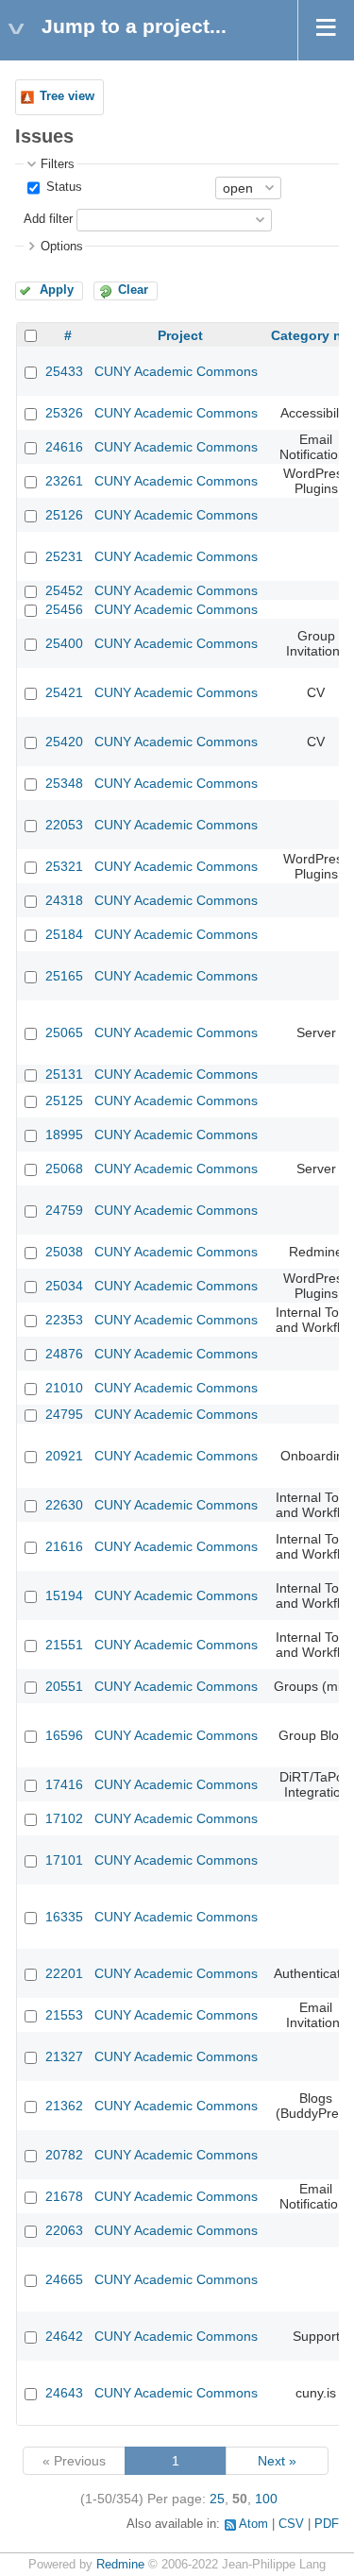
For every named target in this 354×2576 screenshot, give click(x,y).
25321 (64, 866)
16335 (64, 1917)
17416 (64, 1784)
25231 (64, 556)
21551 (64, 1645)
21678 (64, 2196)
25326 (64, 413)
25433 (64, 371)
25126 (64, 515)
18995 (64, 1134)
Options (62, 247)
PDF (327, 2524)
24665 (64, 2279)
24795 (64, 1414)
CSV (291, 2524)
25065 (64, 1032)
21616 (64, 1546)
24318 (64, 900)
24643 (64, 2393)
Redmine (120, 2565)
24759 (64, 1210)
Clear (133, 290)
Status (62, 187)
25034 (64, 1286)
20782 (64, 2155)
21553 (64, 2015)
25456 (64, 609)
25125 (64, 1100)
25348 (64, 783)
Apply (57, 290)
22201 (64, 1973)
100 (266, 2499)
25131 (64, 1074)
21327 (64, 2056)
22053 (64, 825)
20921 (64, 1456)
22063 (64, 2230)
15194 (64, 1595)
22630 (64, 1505)
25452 (64, 590)
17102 (64, 1818)
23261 (64, 481)
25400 (64, 643)
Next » (277, 2461)
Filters (58, 164)
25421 (64, 692)
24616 (64, 447)
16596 (64, 1735)
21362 (64, 2106)
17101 (64, 1860)
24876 (64, 1354)
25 (217, 2499)
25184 (64, 934)
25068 (64, 1169)
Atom (253, 2524)
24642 (64, 2336)
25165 (64, 976)
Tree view (67, 96)
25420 (64, 742)
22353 (64, 1320)
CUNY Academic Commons (176, 371)
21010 (64, 1388)
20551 (64, 1686)
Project (180, 335)
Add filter (48, 219)
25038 (64, 1252)
